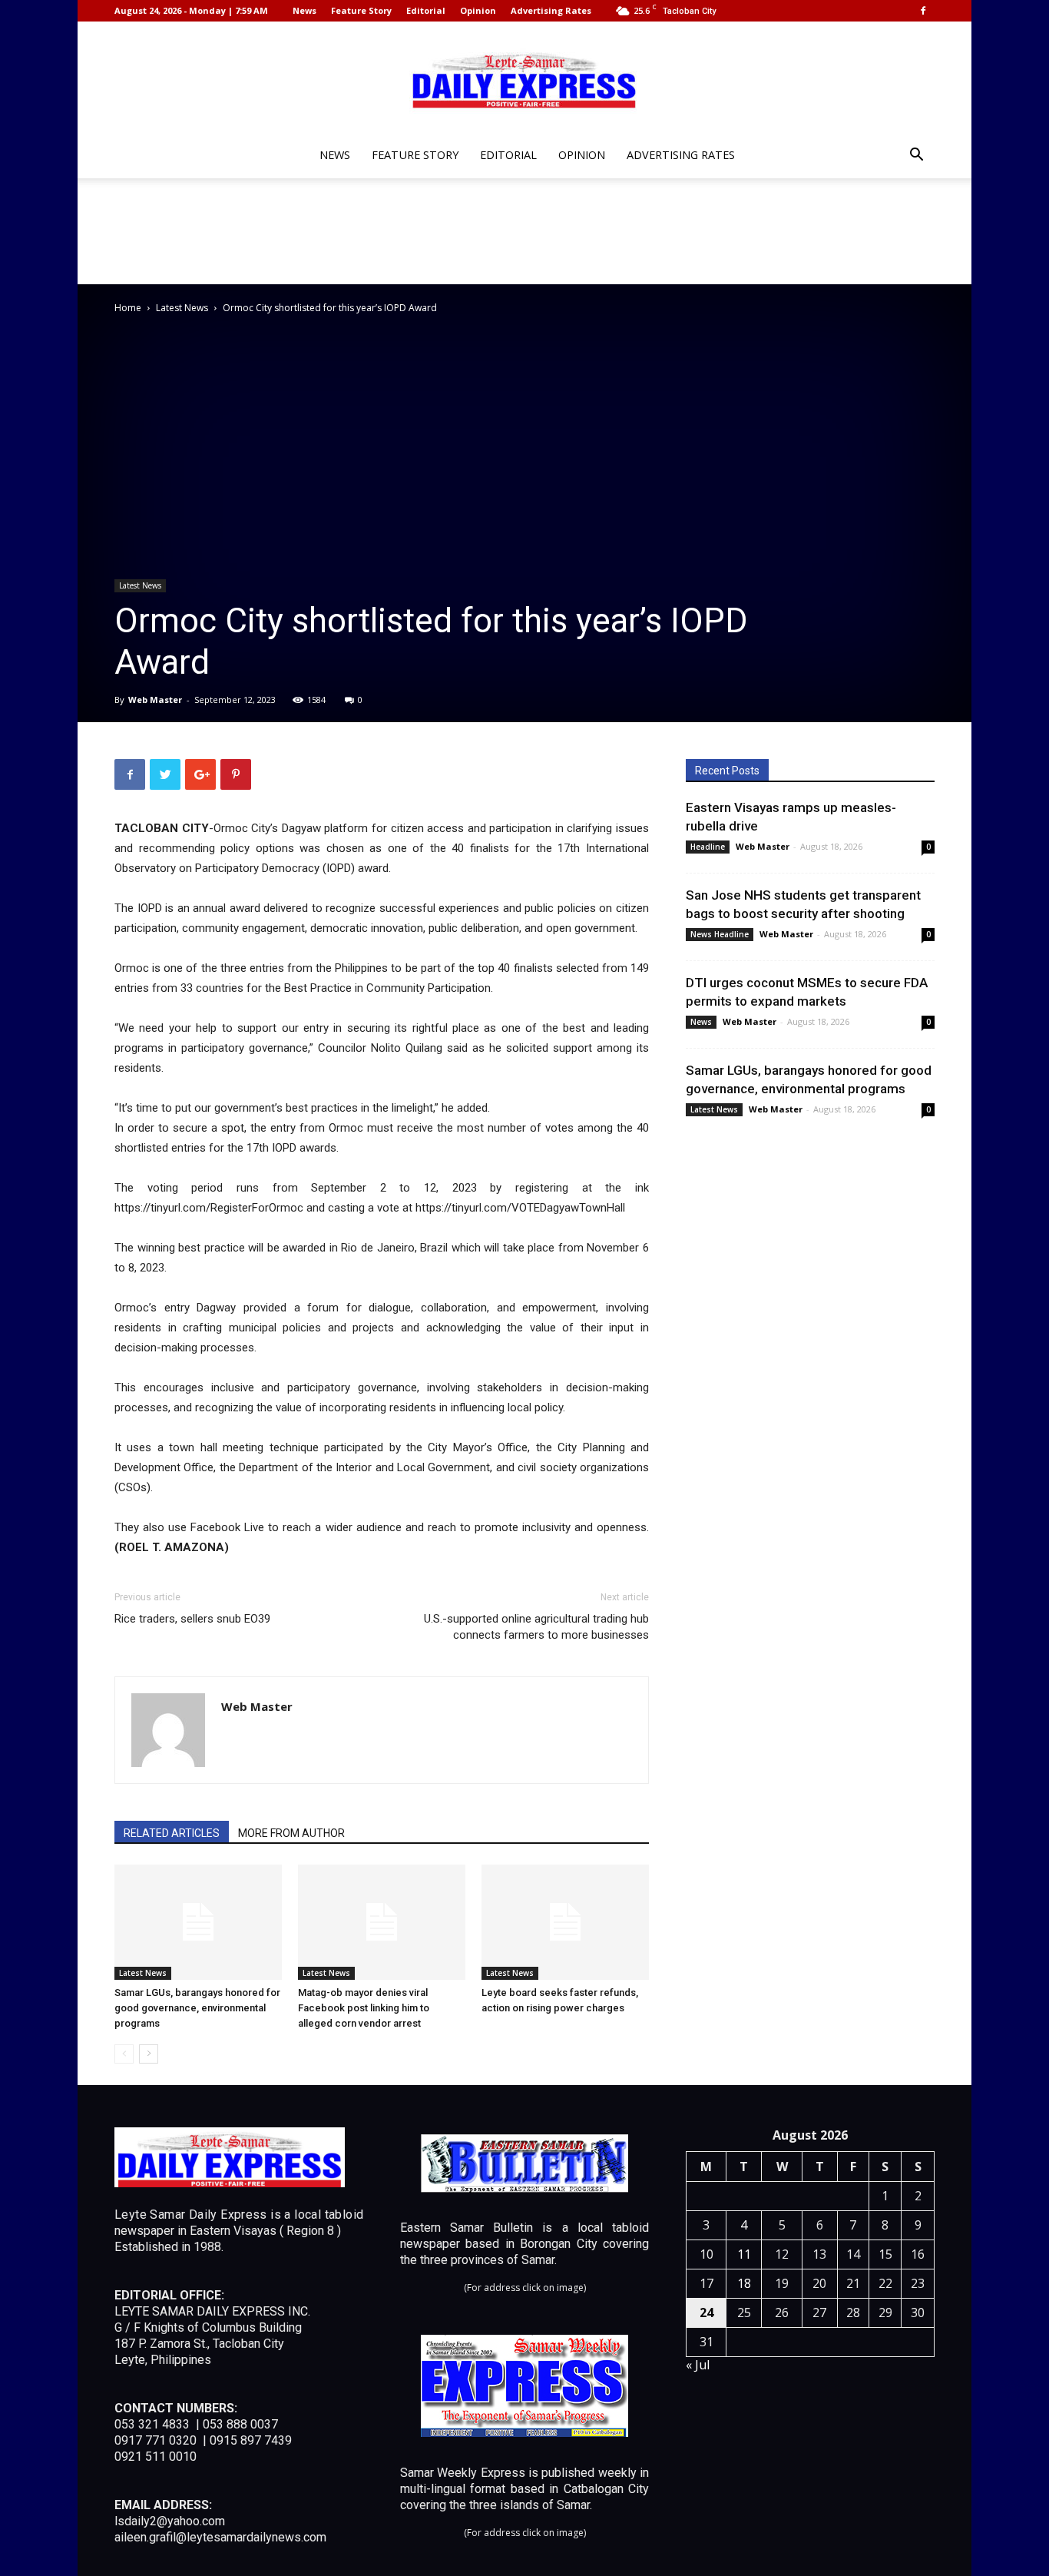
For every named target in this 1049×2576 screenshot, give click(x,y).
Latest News (182, 308)
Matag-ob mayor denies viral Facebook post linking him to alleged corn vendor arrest (364, 2008)
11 (744, 2254)
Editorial (426, 10)
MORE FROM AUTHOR (291, 1833)
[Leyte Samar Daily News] (524, 79)
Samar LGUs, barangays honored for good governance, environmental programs (197, 2008)
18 (744, 2283)
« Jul (698, 2365)
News (304, 10)
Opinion (478, 10)
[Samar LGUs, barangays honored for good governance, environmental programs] (198, 1922)
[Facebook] (923, 11)
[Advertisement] (524, 231)
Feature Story (361, 10)
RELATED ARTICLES (172, 1833)
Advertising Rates (551, 10)
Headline (708, 847)
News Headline (720, 934)
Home (128, 308)
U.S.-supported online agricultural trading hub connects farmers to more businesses (536, 1627)
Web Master (155, 700)
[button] (916, 156)
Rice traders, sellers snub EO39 (192, 1619)
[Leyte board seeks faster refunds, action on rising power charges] (565, 1922)
